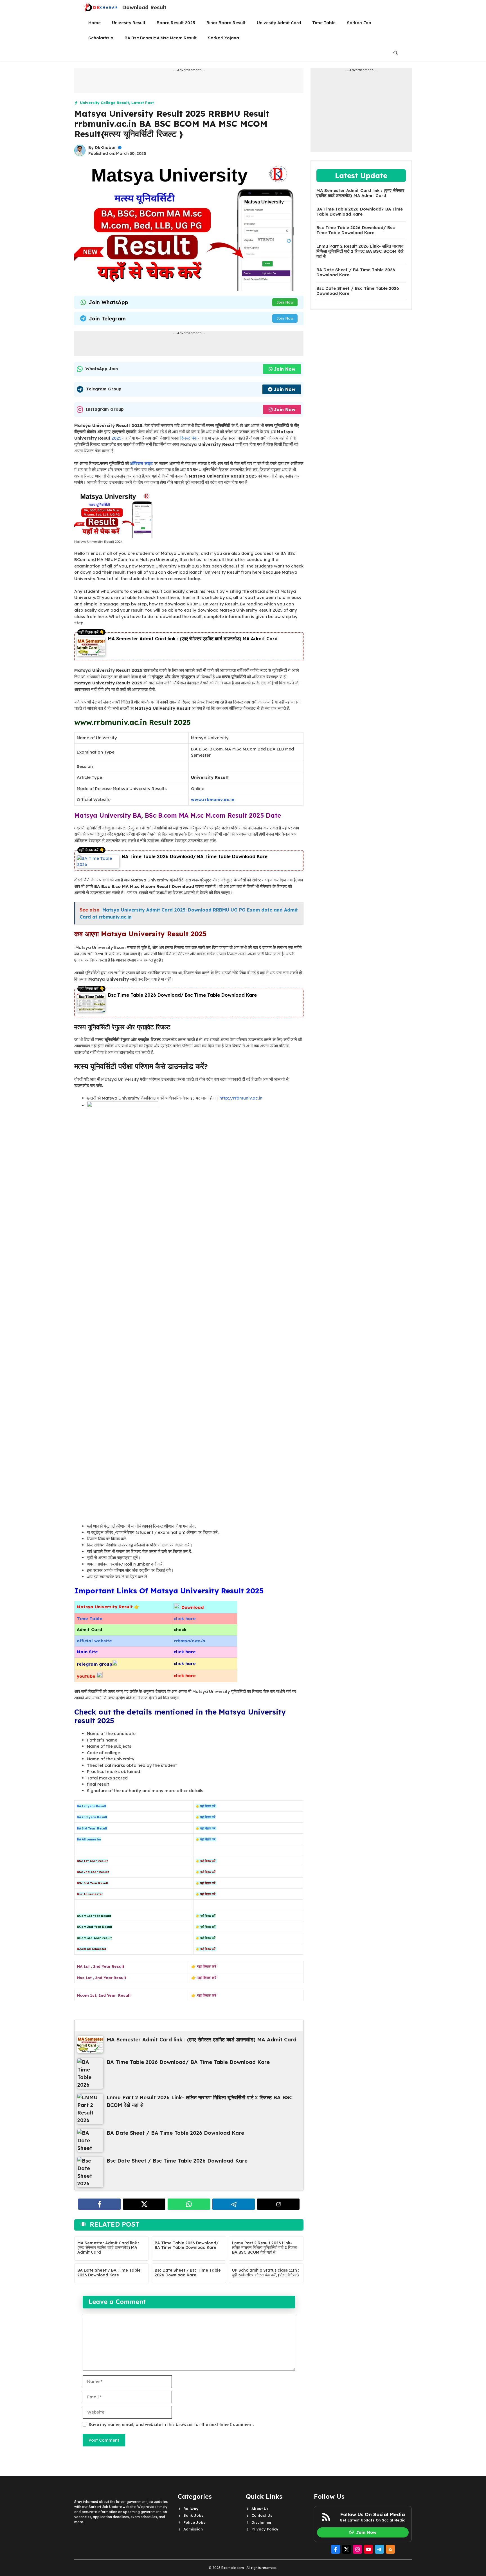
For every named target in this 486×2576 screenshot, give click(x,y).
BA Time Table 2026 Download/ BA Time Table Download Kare (195, 856)
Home (94, 23)
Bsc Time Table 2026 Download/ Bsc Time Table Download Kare (182, 995)
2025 (116, 438)
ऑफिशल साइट (141, 463)
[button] (396, 53)
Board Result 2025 (176, 23)
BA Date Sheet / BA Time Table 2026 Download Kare (109, 2273)
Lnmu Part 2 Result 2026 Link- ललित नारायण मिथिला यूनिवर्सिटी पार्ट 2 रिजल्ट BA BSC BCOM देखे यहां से (265, 2248)
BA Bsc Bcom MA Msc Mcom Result (161, 38)
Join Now (285, 302)
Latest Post (143, 103)
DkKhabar (105, 148)
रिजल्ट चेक (189, 438)
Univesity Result (129, 23)
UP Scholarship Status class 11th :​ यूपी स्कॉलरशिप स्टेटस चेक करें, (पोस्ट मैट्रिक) (265, 2273)
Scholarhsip (101, 38)
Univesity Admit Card (279, 23)
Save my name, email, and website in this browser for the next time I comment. (171, 2424)
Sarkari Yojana (223, 38)
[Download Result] (101, 8)
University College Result (104, 103)
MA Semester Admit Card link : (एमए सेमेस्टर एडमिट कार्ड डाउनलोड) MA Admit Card (193, 639)
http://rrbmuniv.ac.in (241, 1098)
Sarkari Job (359, 23)
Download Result (144, 7)
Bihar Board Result (226, 23)
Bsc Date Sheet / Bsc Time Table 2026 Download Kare (188, 2273)
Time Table (324, 23)
